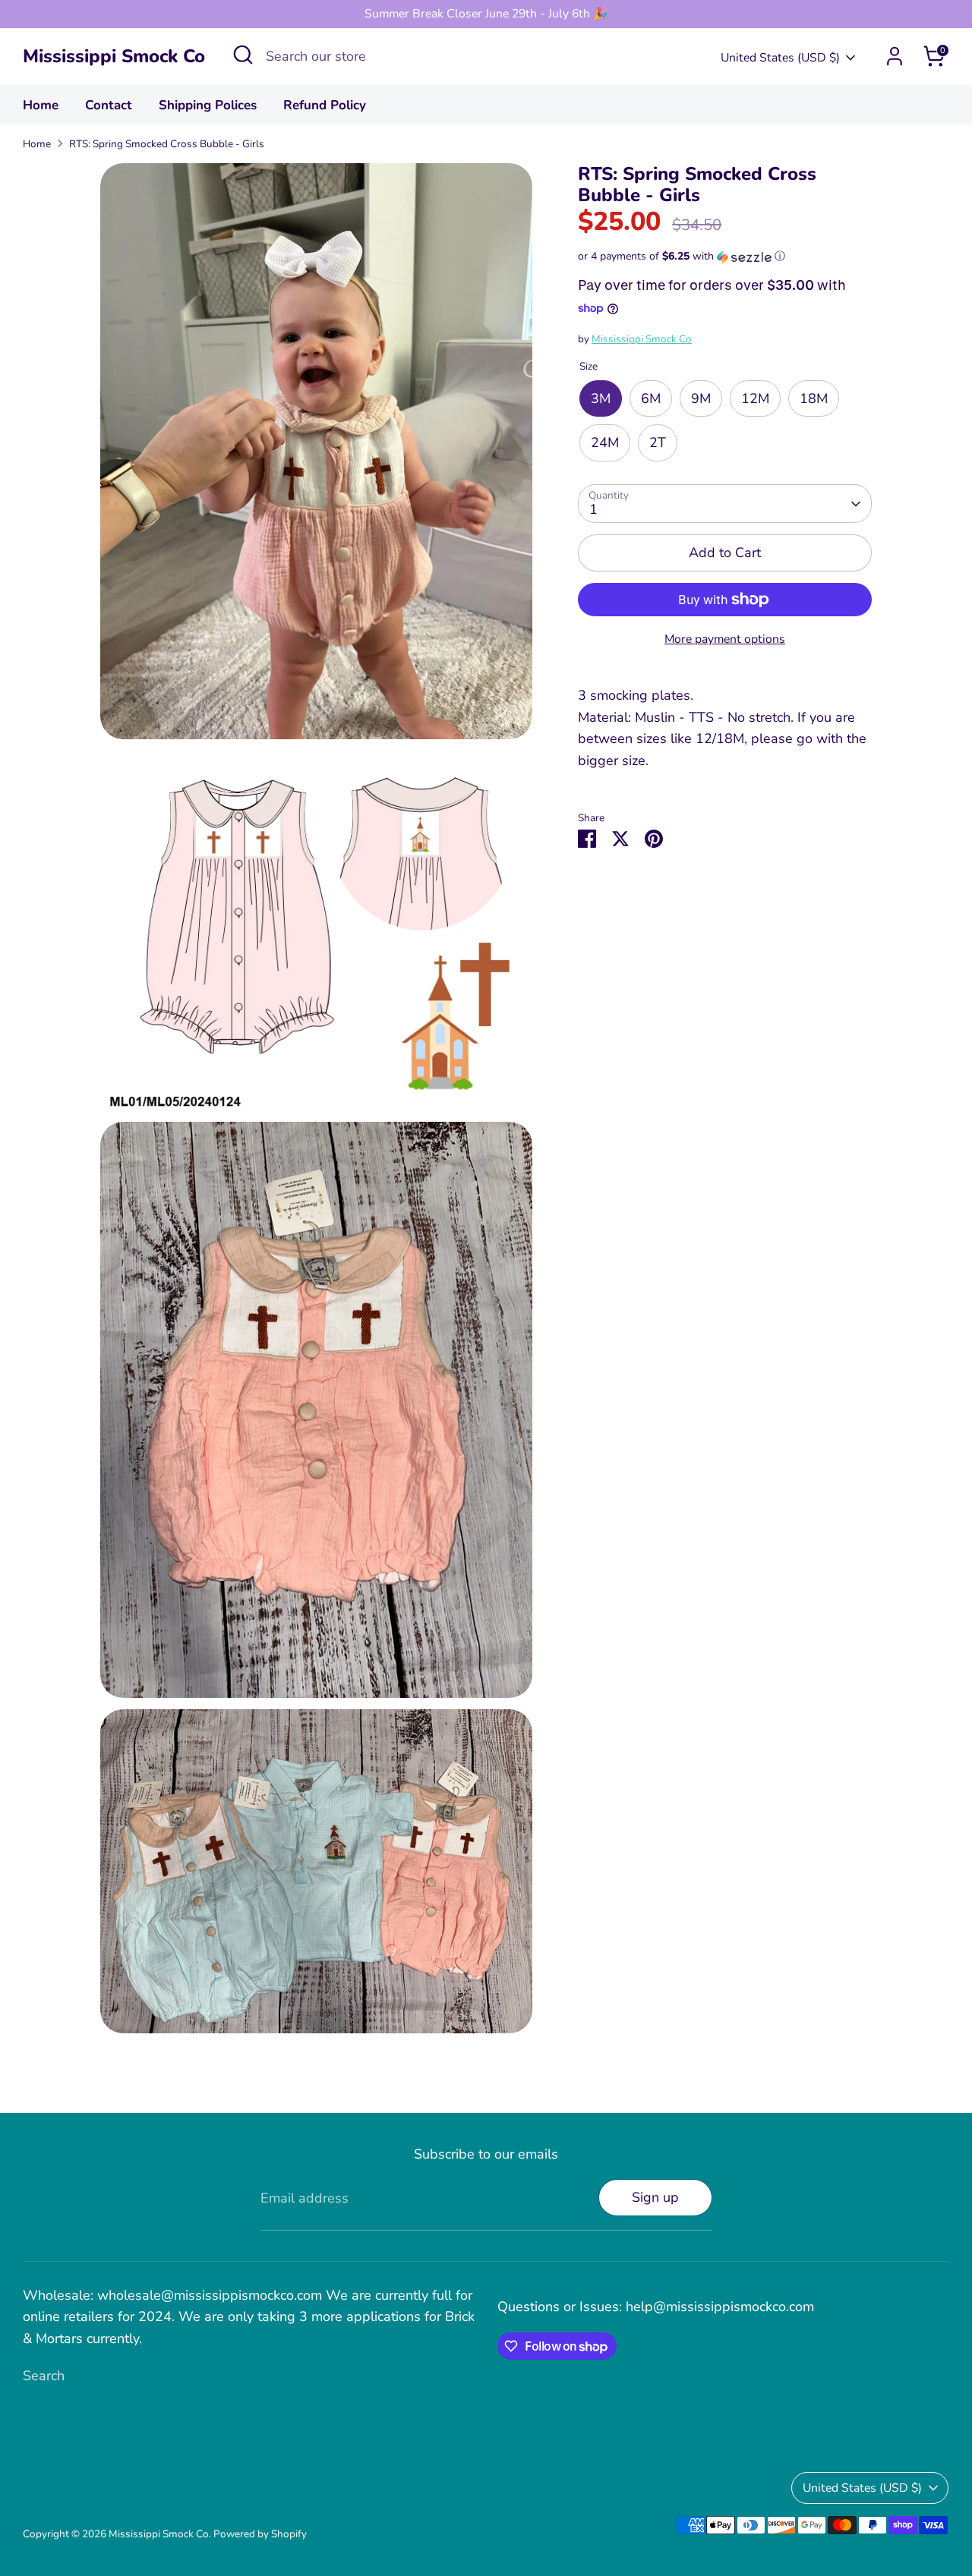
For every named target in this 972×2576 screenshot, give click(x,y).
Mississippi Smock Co (114, 57)
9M (701, 398)
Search (44, 2376)
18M (814, 398)
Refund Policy (325, 105)
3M (601, 398)
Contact (109, 105)
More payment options (725, 639)
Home (41, 105)
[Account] (895, 56)
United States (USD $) (780, 58)
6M (651, 398)
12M (755, 398)
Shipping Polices (208, 105)
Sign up (655, 2197)
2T (658, 443)
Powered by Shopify (260, 2534)
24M (605, 443)
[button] (725, 257)
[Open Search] (243, 55)
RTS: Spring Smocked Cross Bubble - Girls (167, 144)
